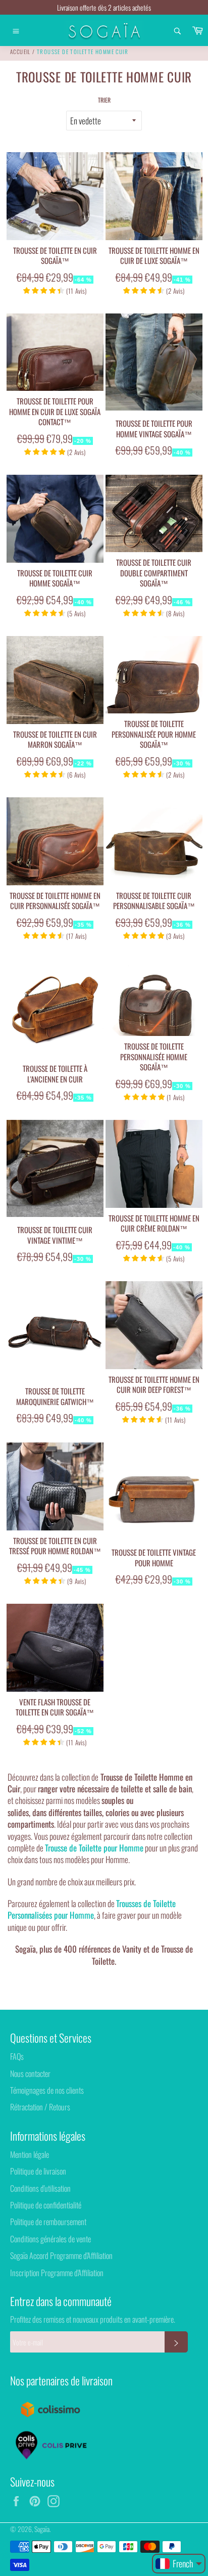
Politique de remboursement (48, 2222)
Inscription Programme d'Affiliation (57, 2273)
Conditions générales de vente (50, 2239)
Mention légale (30, 2154)
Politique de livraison (38, 2171)
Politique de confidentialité (46, 2205)
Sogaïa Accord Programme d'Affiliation (61, 2255)
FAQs (17, 2056)
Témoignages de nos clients (47, 2090)
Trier (104, 100)
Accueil (20, 52)
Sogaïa (42, 2529)
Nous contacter (30, 2073)
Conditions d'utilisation (40, 2188)
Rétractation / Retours (40, 2107)
